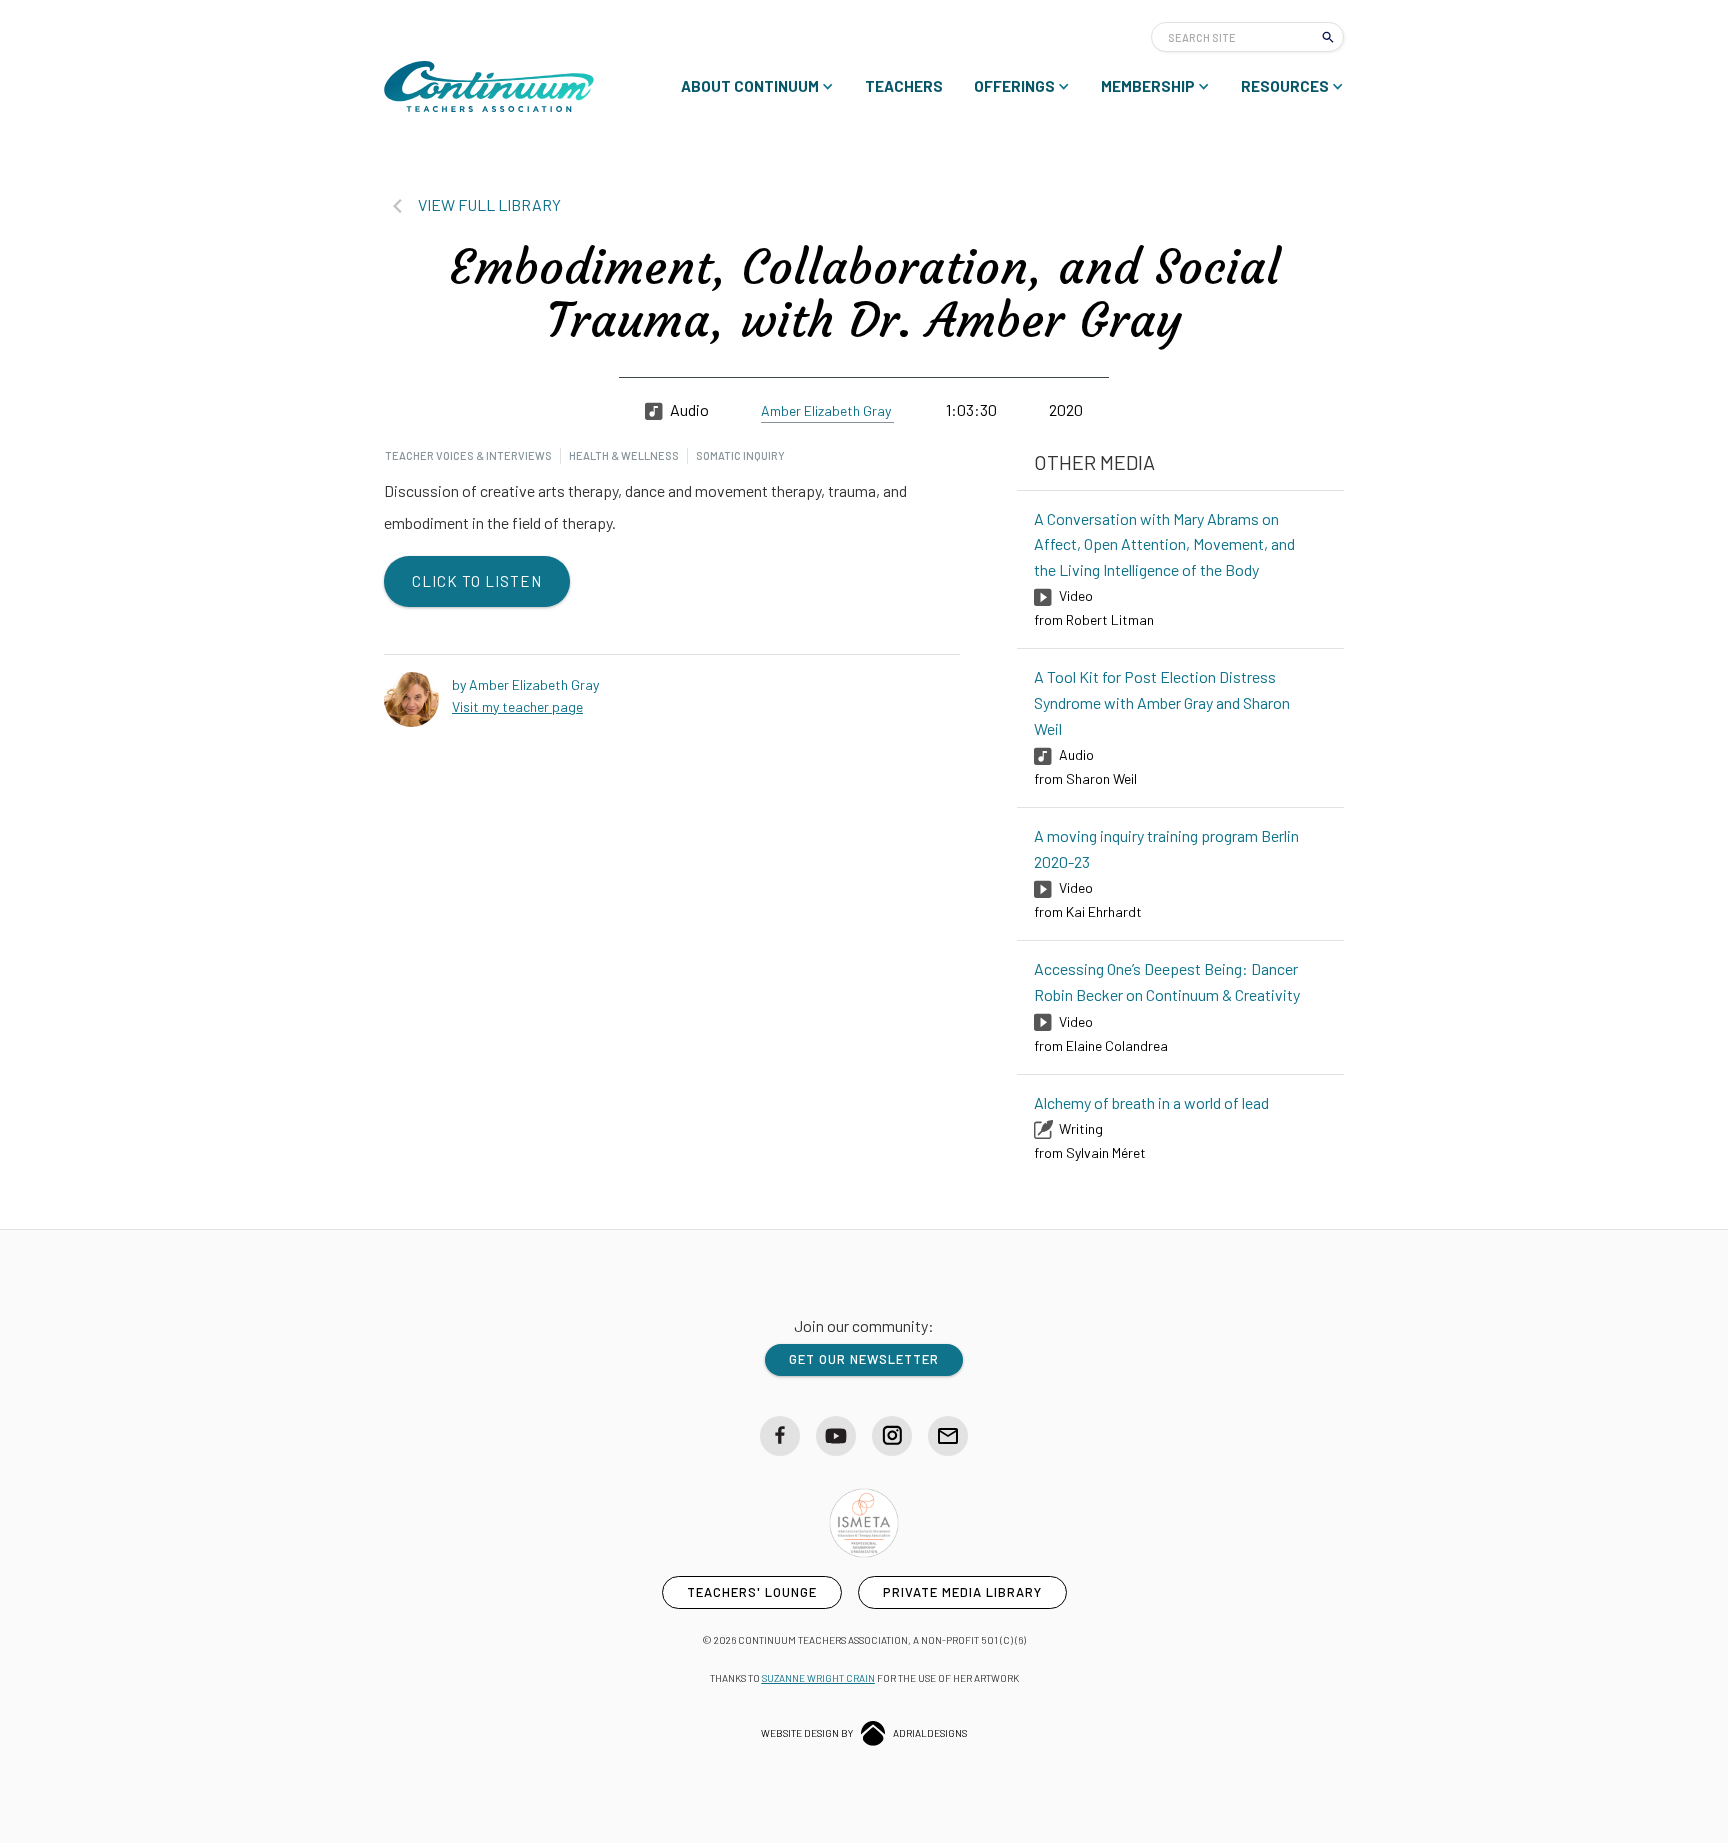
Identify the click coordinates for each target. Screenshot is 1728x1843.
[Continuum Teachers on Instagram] (892, 1436)
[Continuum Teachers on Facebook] (780, 1436)
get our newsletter (864, 1359)
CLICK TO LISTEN (477, 581)
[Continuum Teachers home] (489, 86)
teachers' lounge (752, 1592)
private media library (962, 1592)
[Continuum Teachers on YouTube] (836, 1436)
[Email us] (948, 1436)
